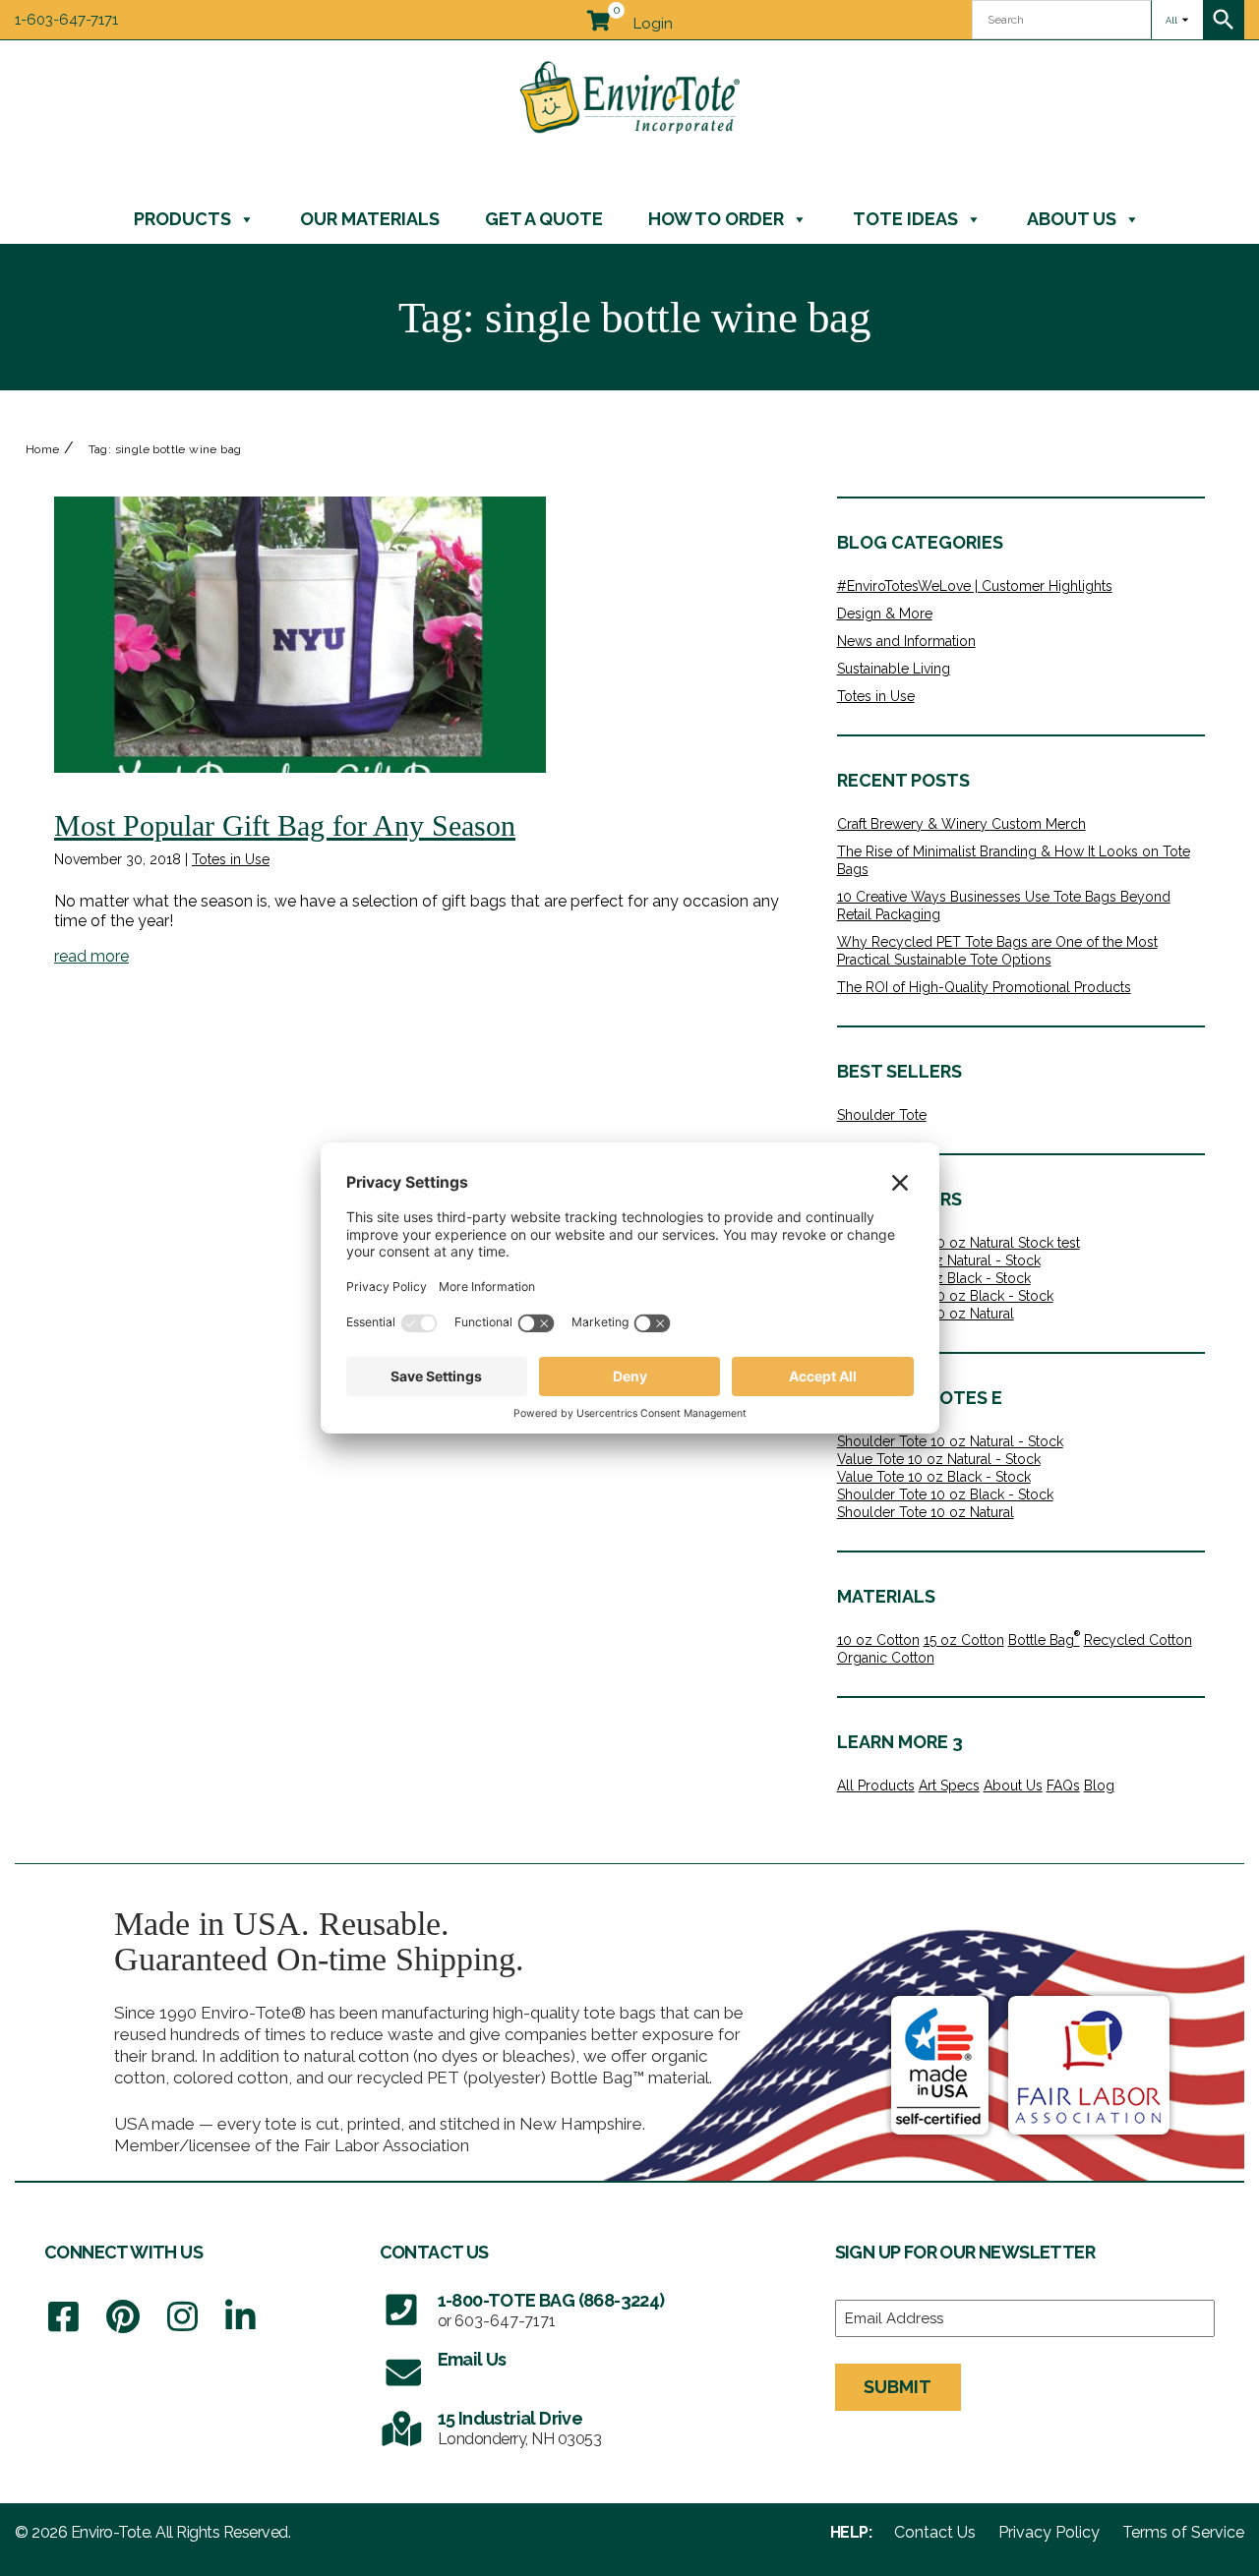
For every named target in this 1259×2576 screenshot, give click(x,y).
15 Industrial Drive (510, 2418)
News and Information (906, 641)
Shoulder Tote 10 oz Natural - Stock (950, 1441)
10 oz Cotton (878, 1640)
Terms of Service (1183, 2533)
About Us (1072, 219)
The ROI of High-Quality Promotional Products (984, 987)
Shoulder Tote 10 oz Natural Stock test (959, 1243)
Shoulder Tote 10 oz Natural (926, 1512)
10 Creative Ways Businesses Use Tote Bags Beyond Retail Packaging (1004, 906)
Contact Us (935, 2533)
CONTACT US (434, 2252)
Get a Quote (544, 219)
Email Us (472, 2359)
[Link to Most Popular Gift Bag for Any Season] (300, 635)
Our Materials (370, 219)
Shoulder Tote (882, 1115)
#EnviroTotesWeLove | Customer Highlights (975, 586)
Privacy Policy (1049, 2533)
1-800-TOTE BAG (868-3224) (551, 2300)
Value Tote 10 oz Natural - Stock (939, 1260)
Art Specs (949, 1786)
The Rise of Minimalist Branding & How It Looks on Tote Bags (1014, 860)
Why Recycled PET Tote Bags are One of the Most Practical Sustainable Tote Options (997, 951)
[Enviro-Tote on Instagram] (182, 2317)
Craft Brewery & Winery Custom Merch (961, 824)
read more (91, 956)
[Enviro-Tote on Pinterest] (123, 2317)
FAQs (1063, 1786)
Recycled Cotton (1138, 1640)
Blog (1099, 1786)
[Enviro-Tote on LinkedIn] (240, 2317)
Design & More (885, 614)
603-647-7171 (505, 2321)
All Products (876, 1786)
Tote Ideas (905, 219)
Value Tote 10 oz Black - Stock (934, 1477)
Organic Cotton (886, 1658)
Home (43, 449)
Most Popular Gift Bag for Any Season (285, 825)
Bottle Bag (1044, 1639)
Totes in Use (231, 859)
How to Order (716, 219)
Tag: (165, 449)
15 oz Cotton (964, 1640)
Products (182, 219)
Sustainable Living (894, 669)
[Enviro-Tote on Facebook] (63, 2317)
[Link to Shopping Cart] (598, 17)
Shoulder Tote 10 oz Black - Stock (945, 1296)
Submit (898, 2387)
